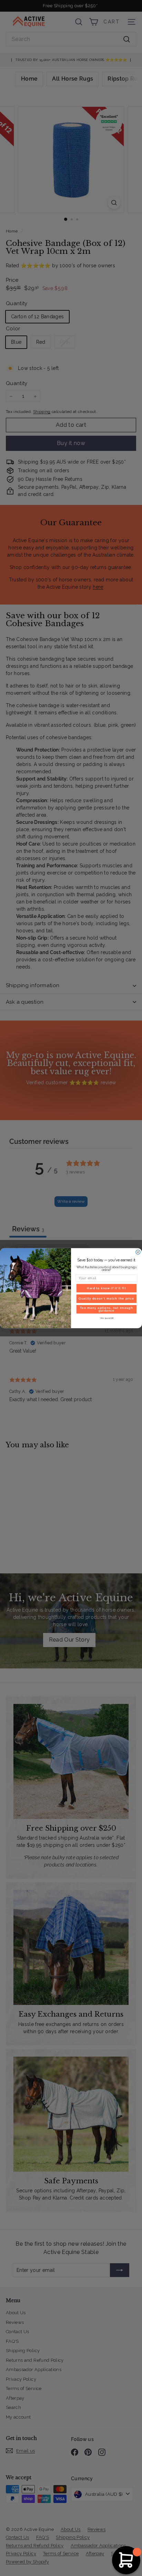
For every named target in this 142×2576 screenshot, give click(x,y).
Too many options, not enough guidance (106, 1309)
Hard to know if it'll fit (106, 1288)
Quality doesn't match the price (106, 1299)
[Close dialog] (138, 1252)
